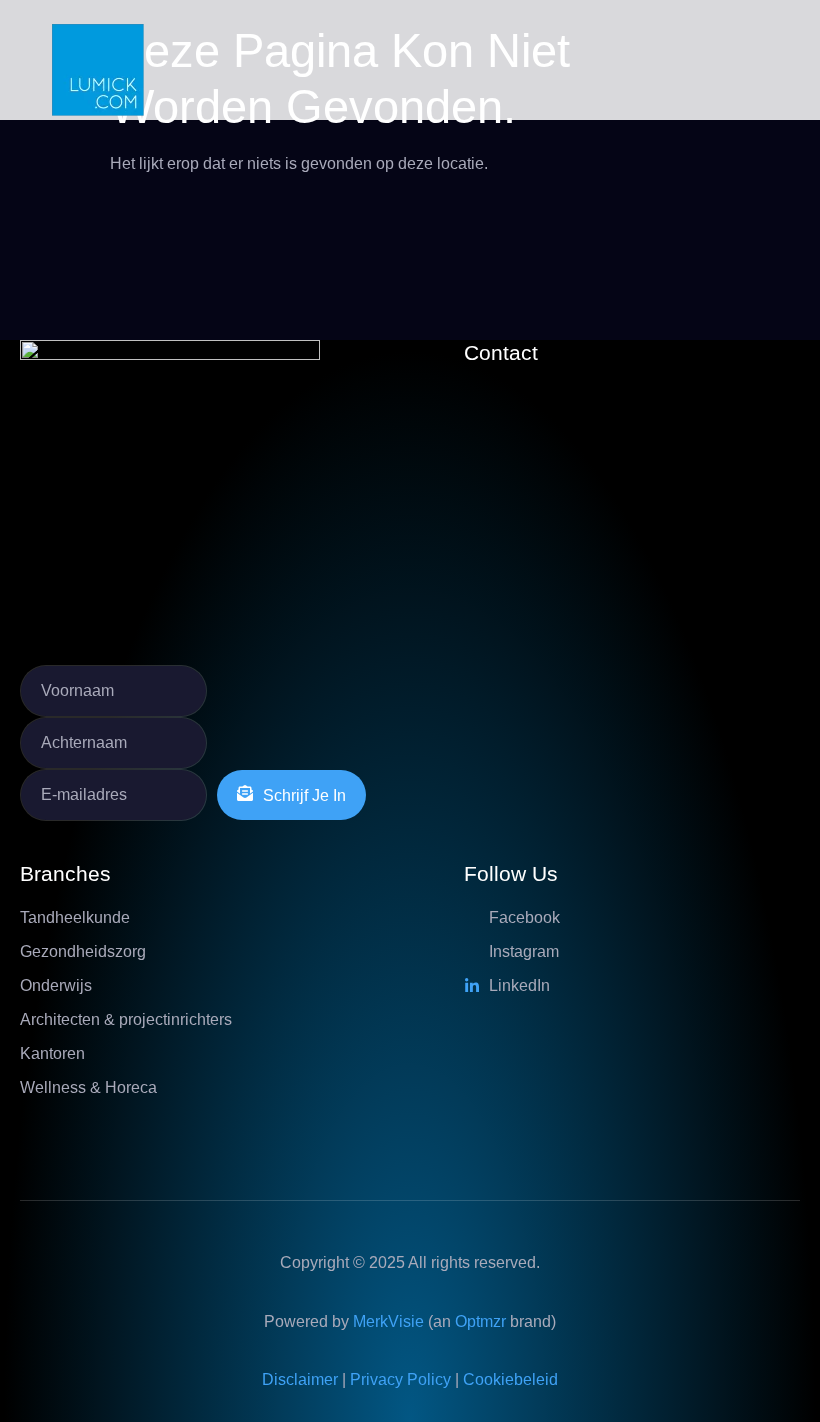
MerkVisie (388, 1321)
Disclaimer (300, 1379)
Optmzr (480, 1321)
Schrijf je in (304, 795)
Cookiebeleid (510, 1379)
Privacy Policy (400, 1379)
